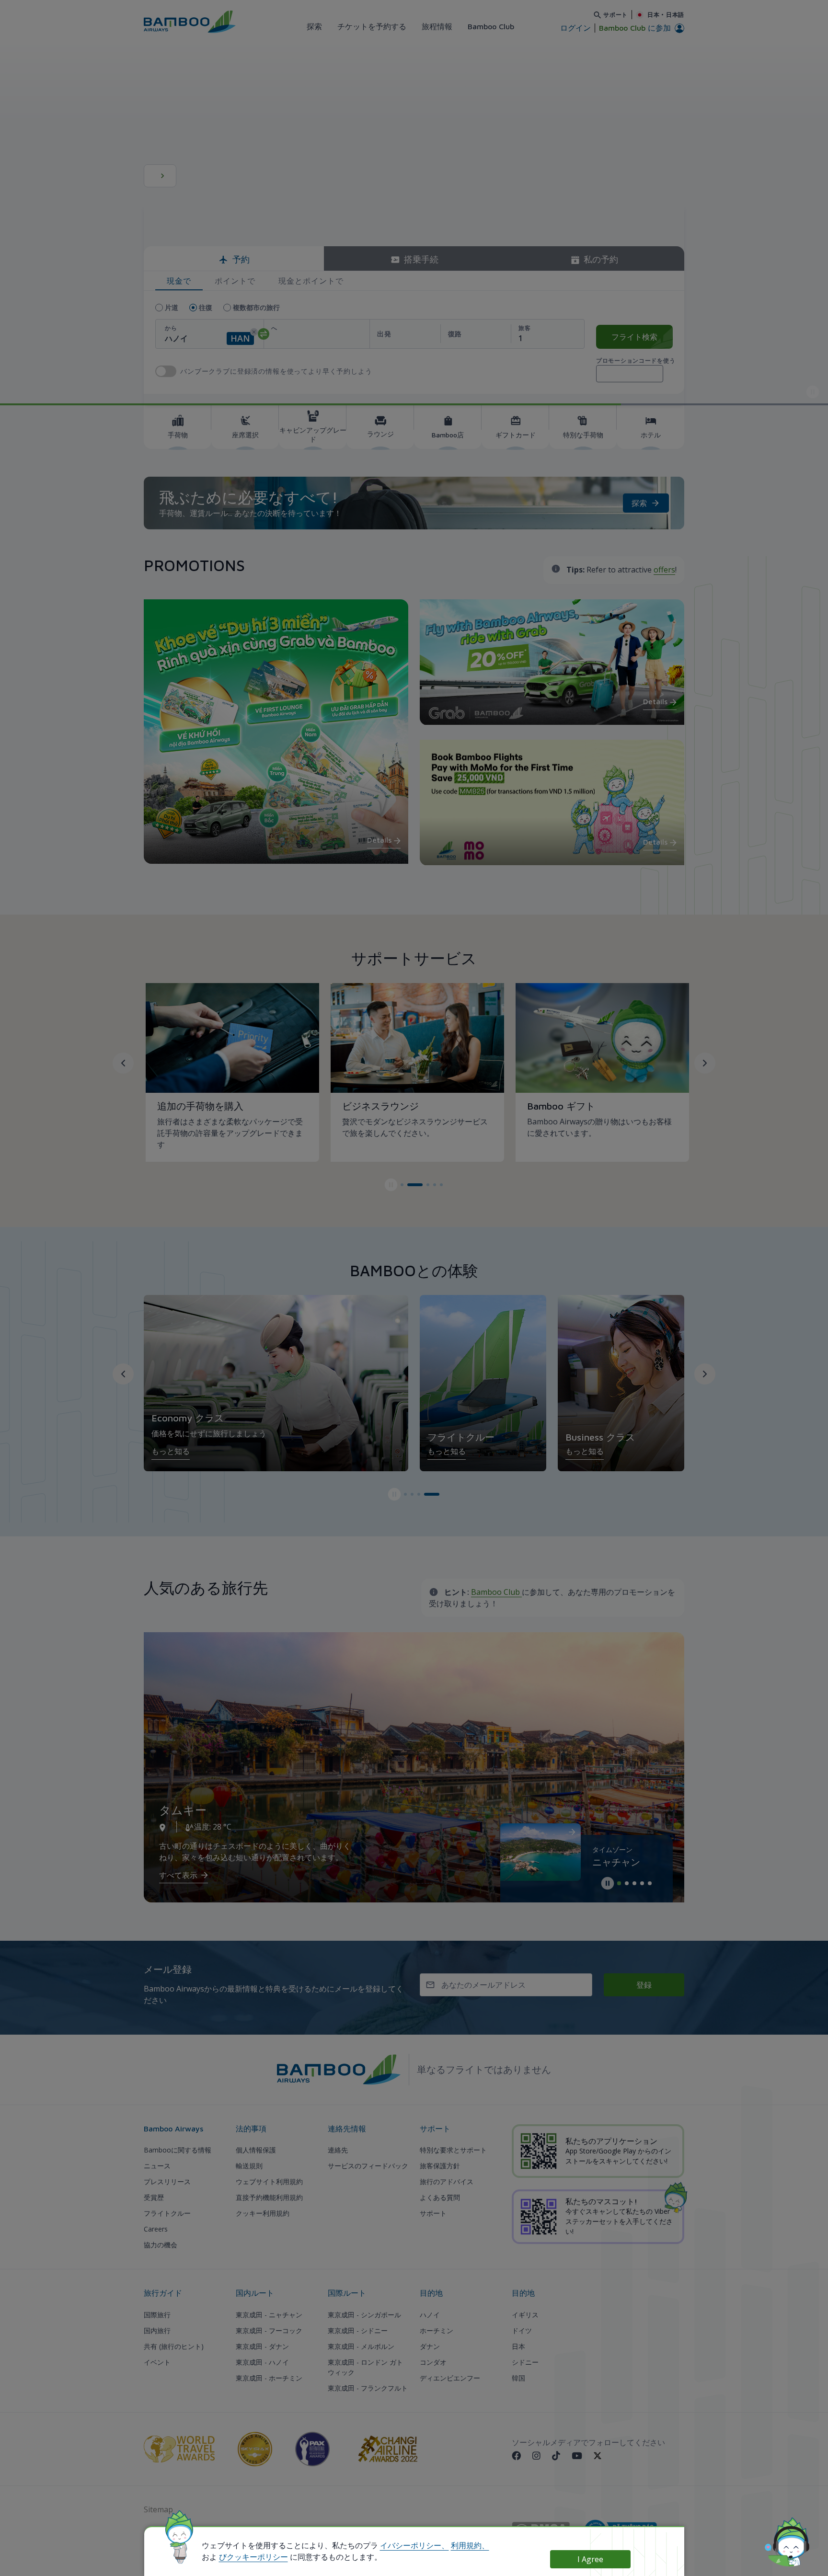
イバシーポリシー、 (414, 2545)
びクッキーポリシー (253, 2557)
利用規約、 (470, 2545)
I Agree (590, 2559)
